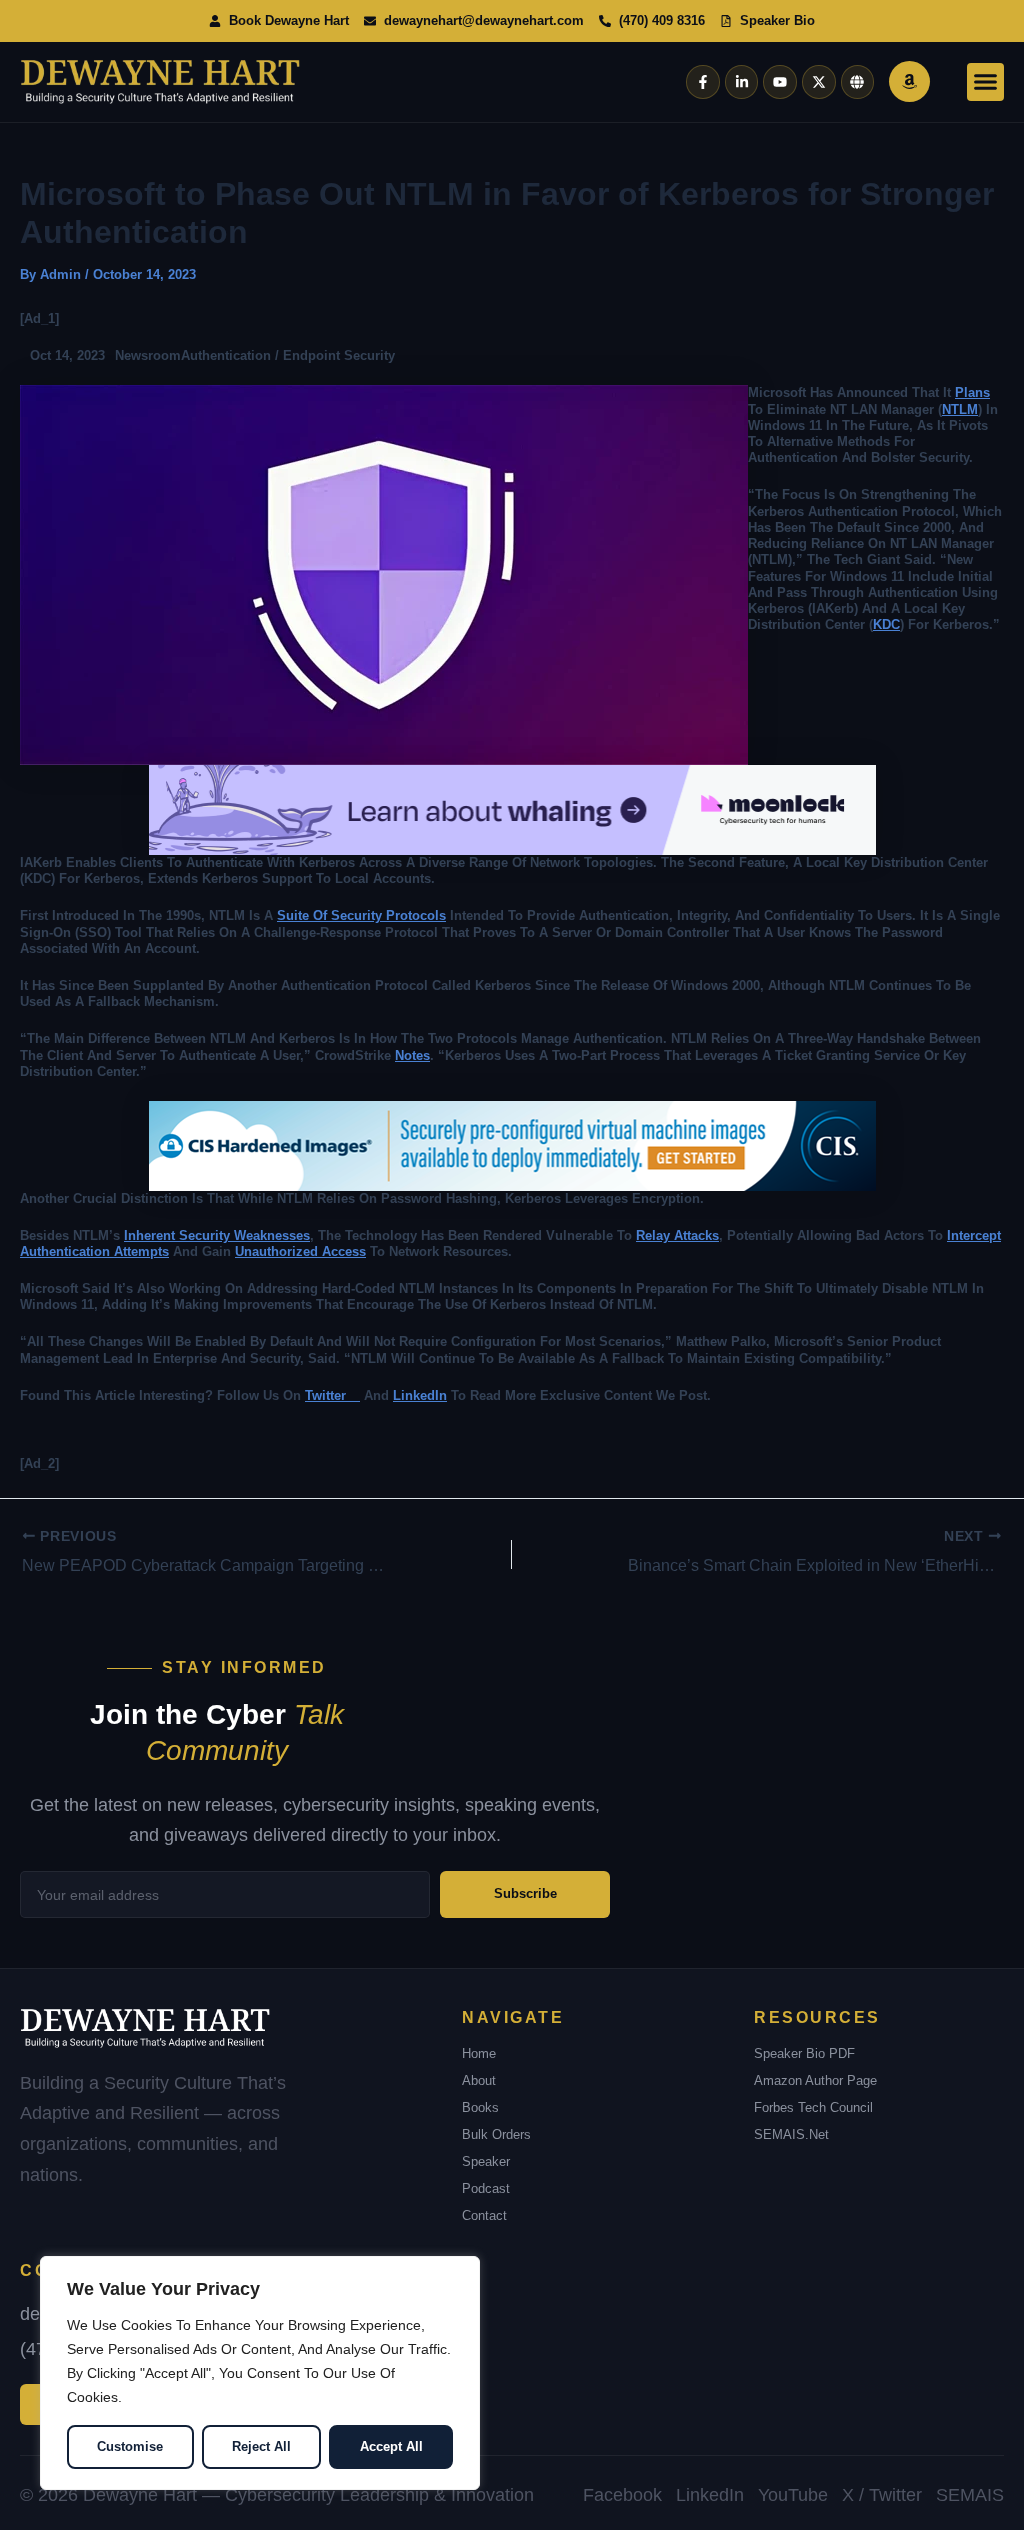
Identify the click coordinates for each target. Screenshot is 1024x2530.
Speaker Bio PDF (804, 2053)
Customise (130, 2446)
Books (480, 2107)
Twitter (332, 1395)
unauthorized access (300, 1251)
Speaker (486, 2161)
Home (479, 2053)
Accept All (391, 2446)
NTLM (960, 409)
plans (972, 392)
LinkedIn (420, 1395)
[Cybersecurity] (512, 809)
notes (412, 1055)
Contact (484, 2215)
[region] (260, 2373)
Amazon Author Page (815, 2080)
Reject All (261, 2446)
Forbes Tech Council (813, 2107)
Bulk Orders (496, 2134)
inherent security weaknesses (217, 1235)
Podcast (486, 2188)
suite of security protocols (361, 915)
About (479, 2080)
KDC (886, 624)
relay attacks (677, 1235)
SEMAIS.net (791, 2134)
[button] (986, 82)
